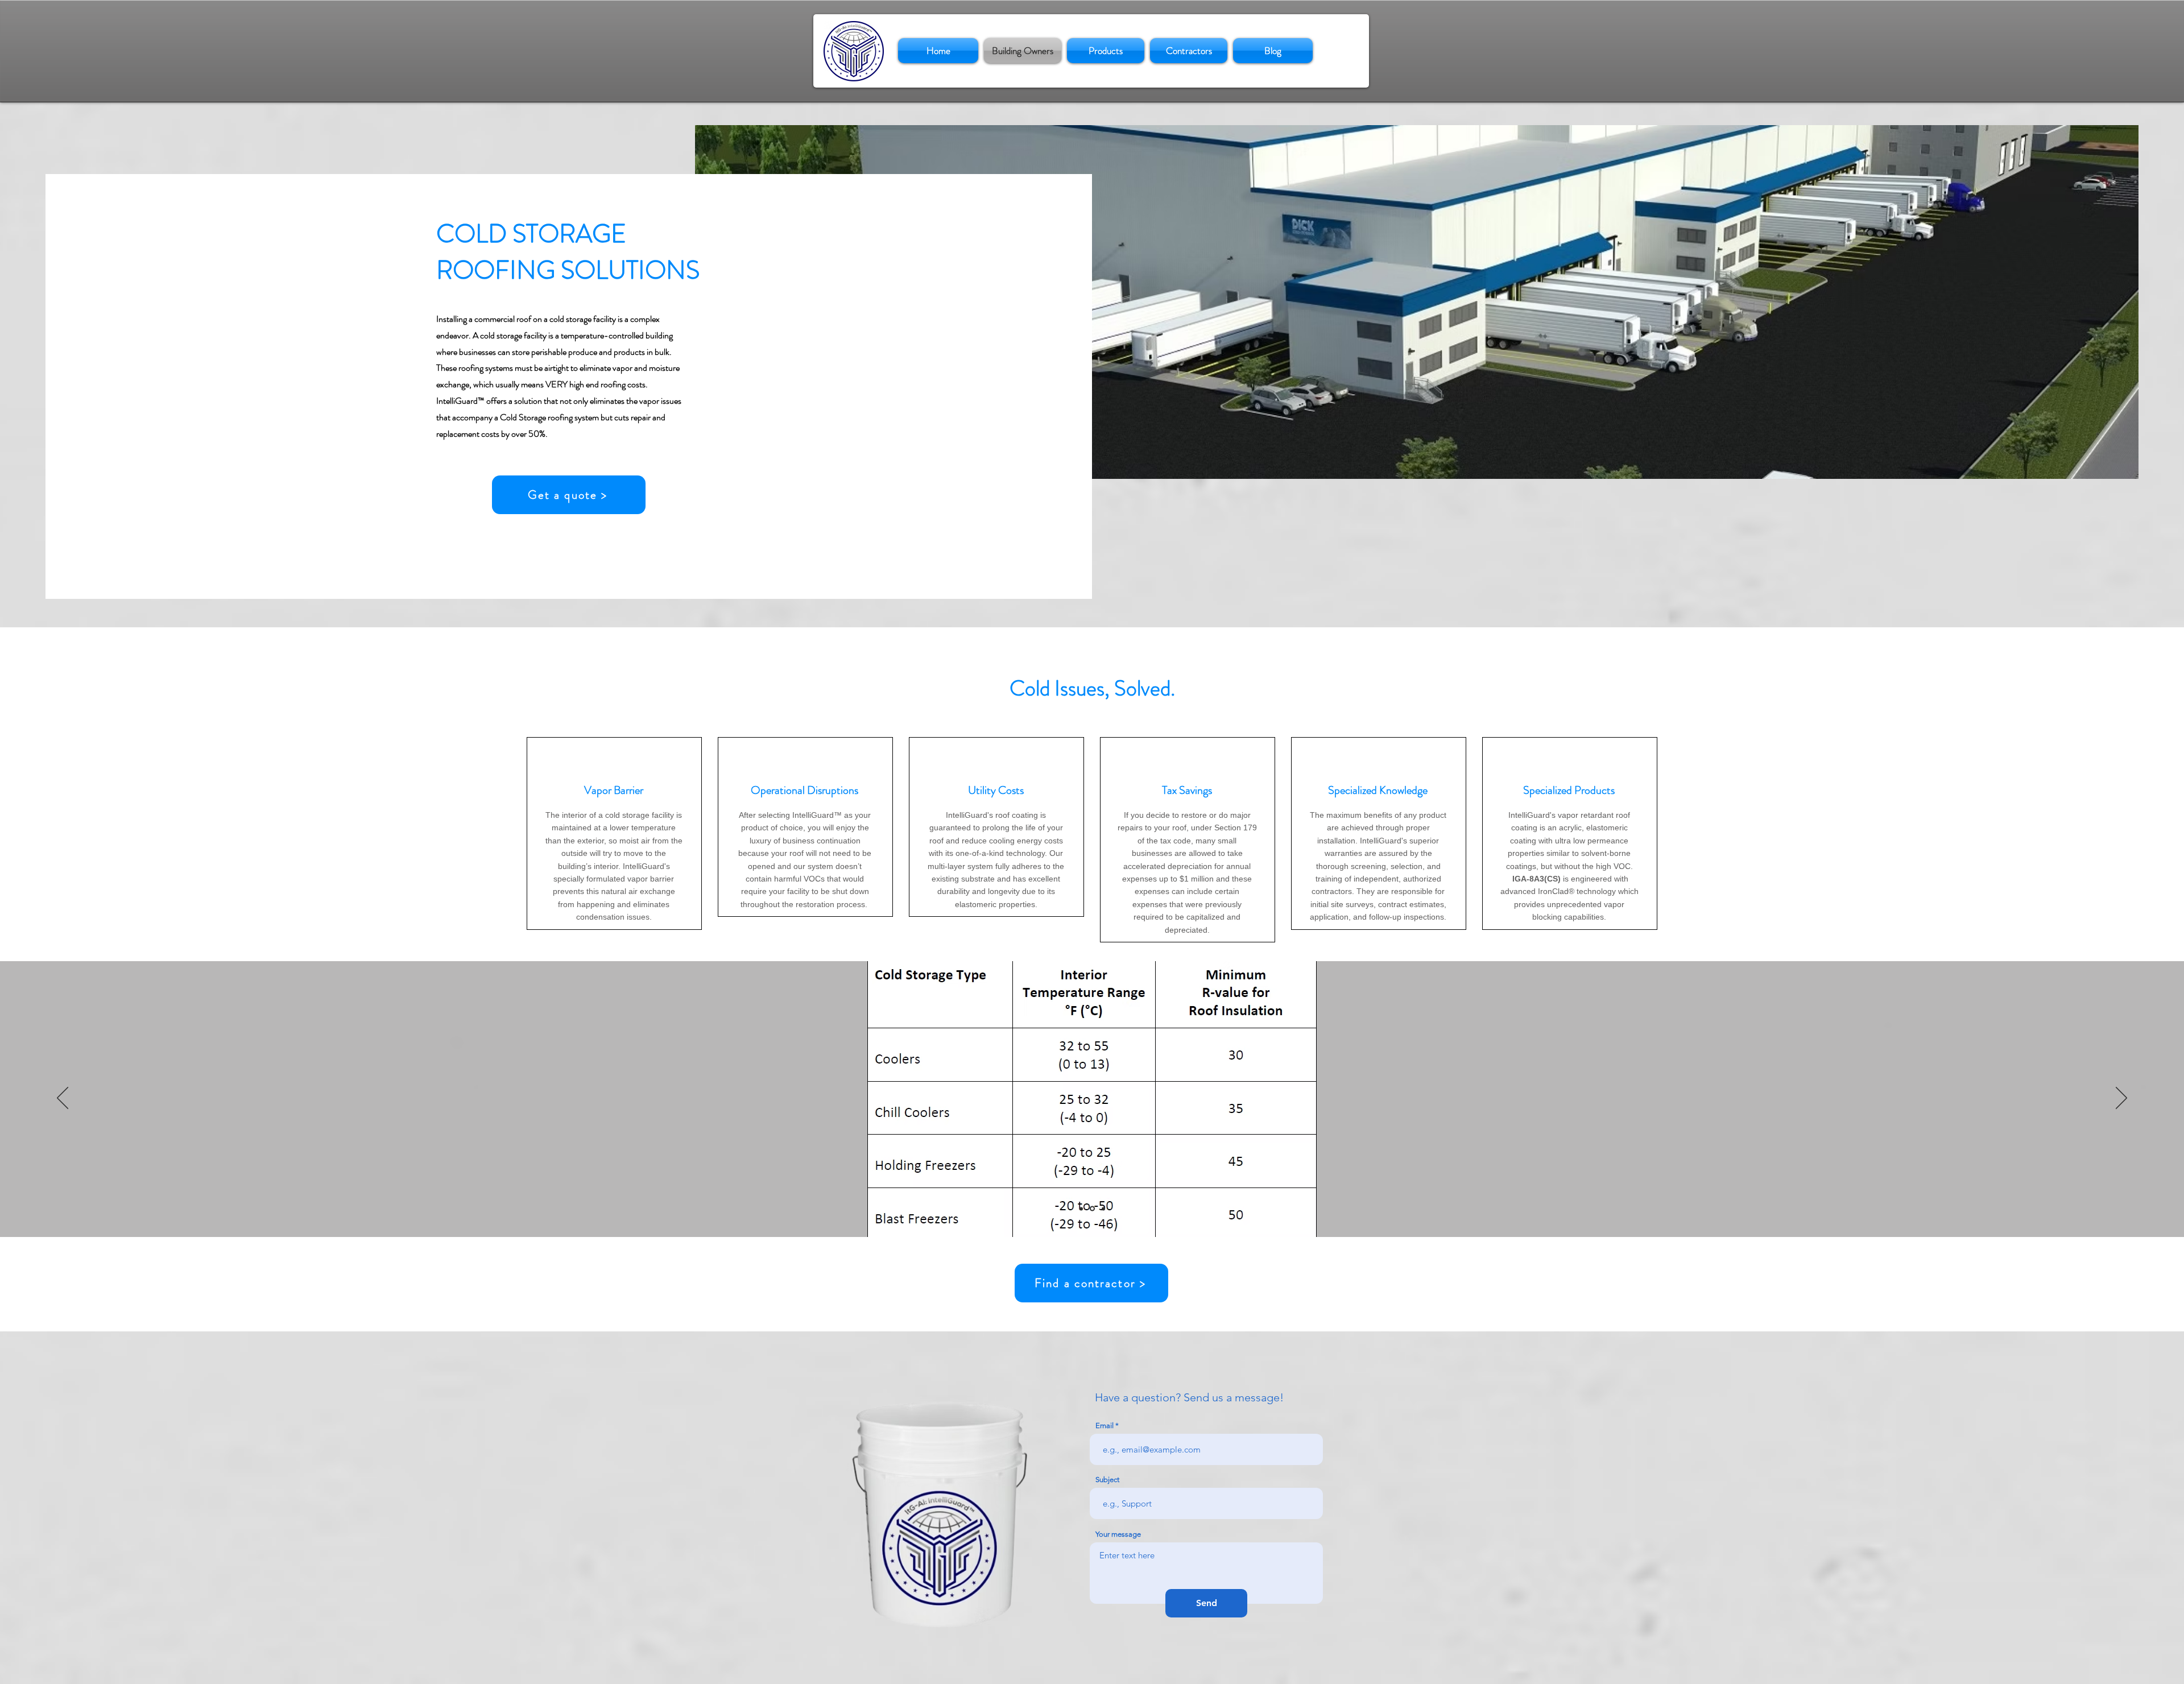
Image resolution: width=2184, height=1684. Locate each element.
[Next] (2121, 1099)
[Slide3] (1103, 1209)
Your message (1118, 1534)
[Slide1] (1081, 1209)
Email (1105, 1426)
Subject (1107, 1480)
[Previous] (63, 1099)
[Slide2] (1092, 1209)
